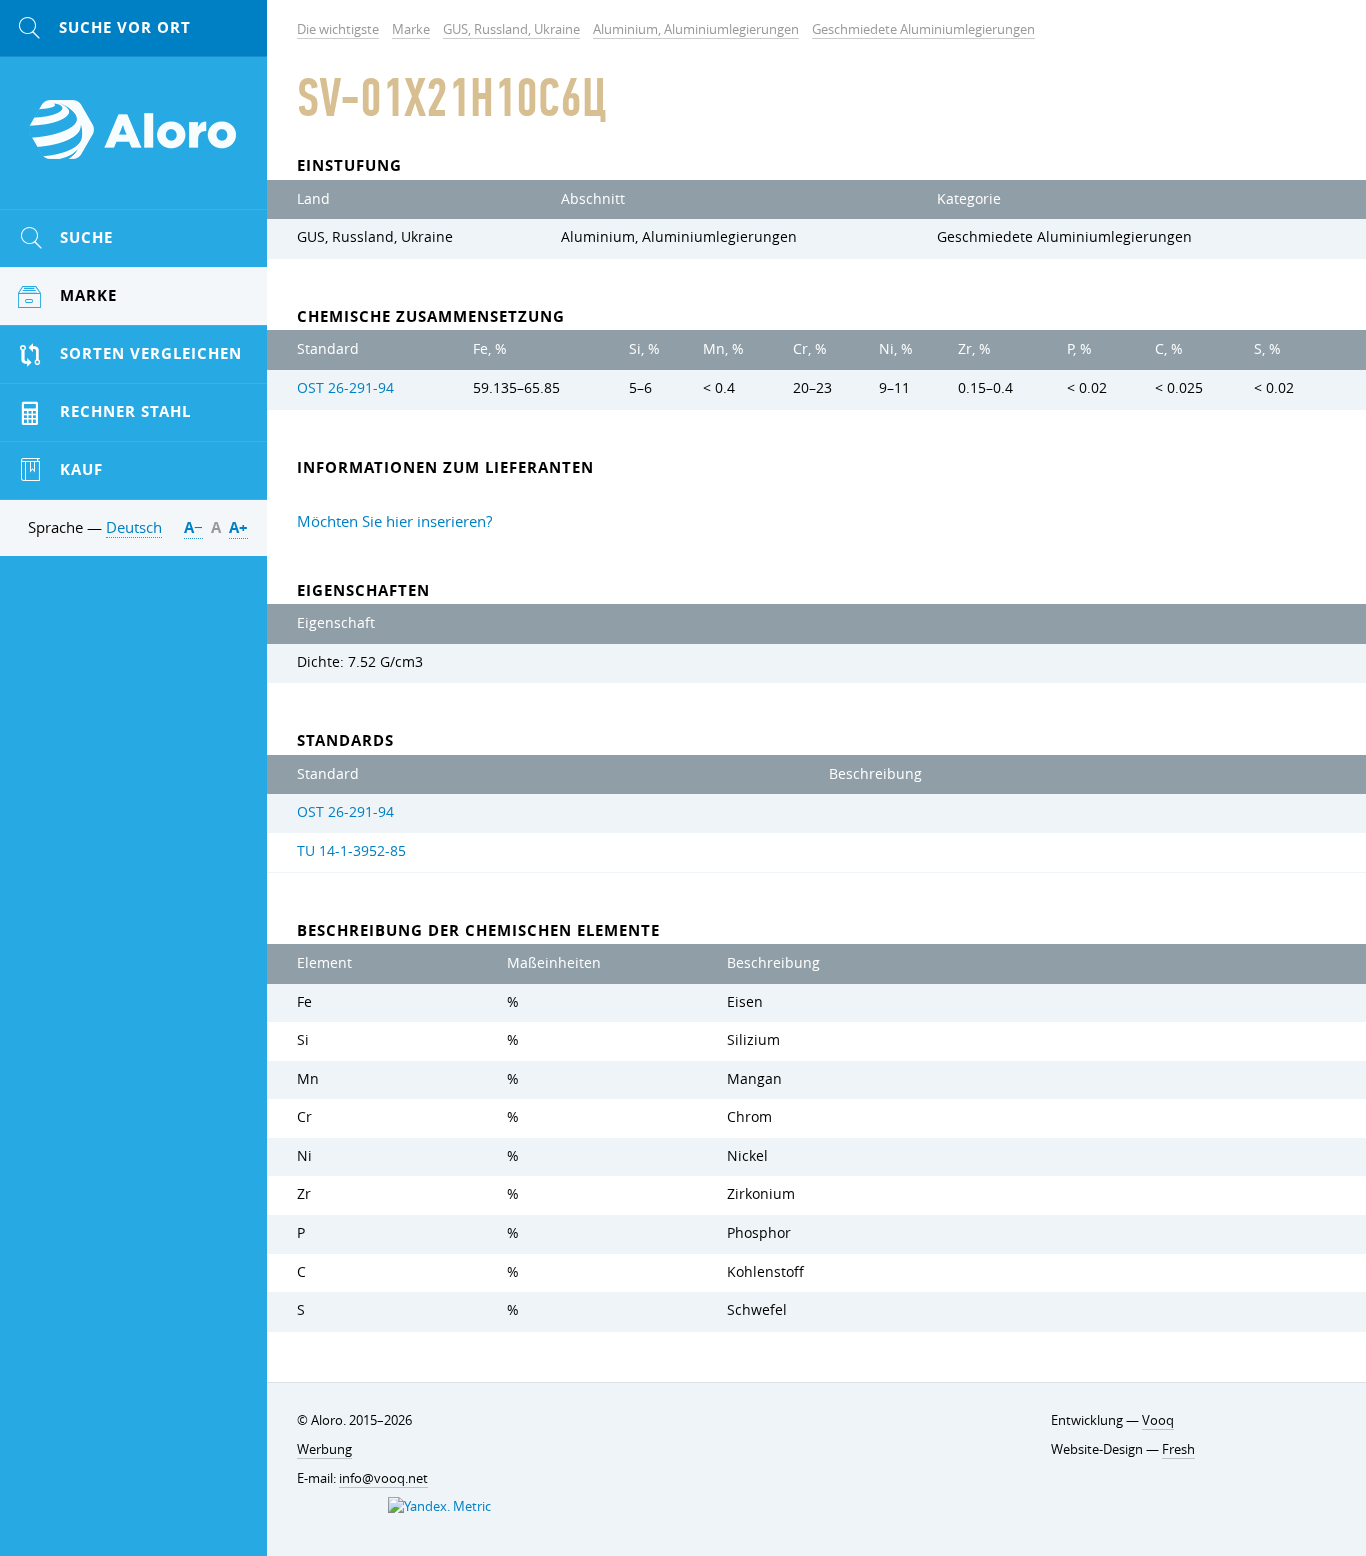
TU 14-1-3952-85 (351, 851)
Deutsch (134, 527)
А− (193, 527)
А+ (238, 527)
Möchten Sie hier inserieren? (394, 521)
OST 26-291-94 (345, 388)
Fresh (1178, 1449)
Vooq (1158, 1420)
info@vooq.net (383, 1478)
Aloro (134, 141)
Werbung (324, 1449)
